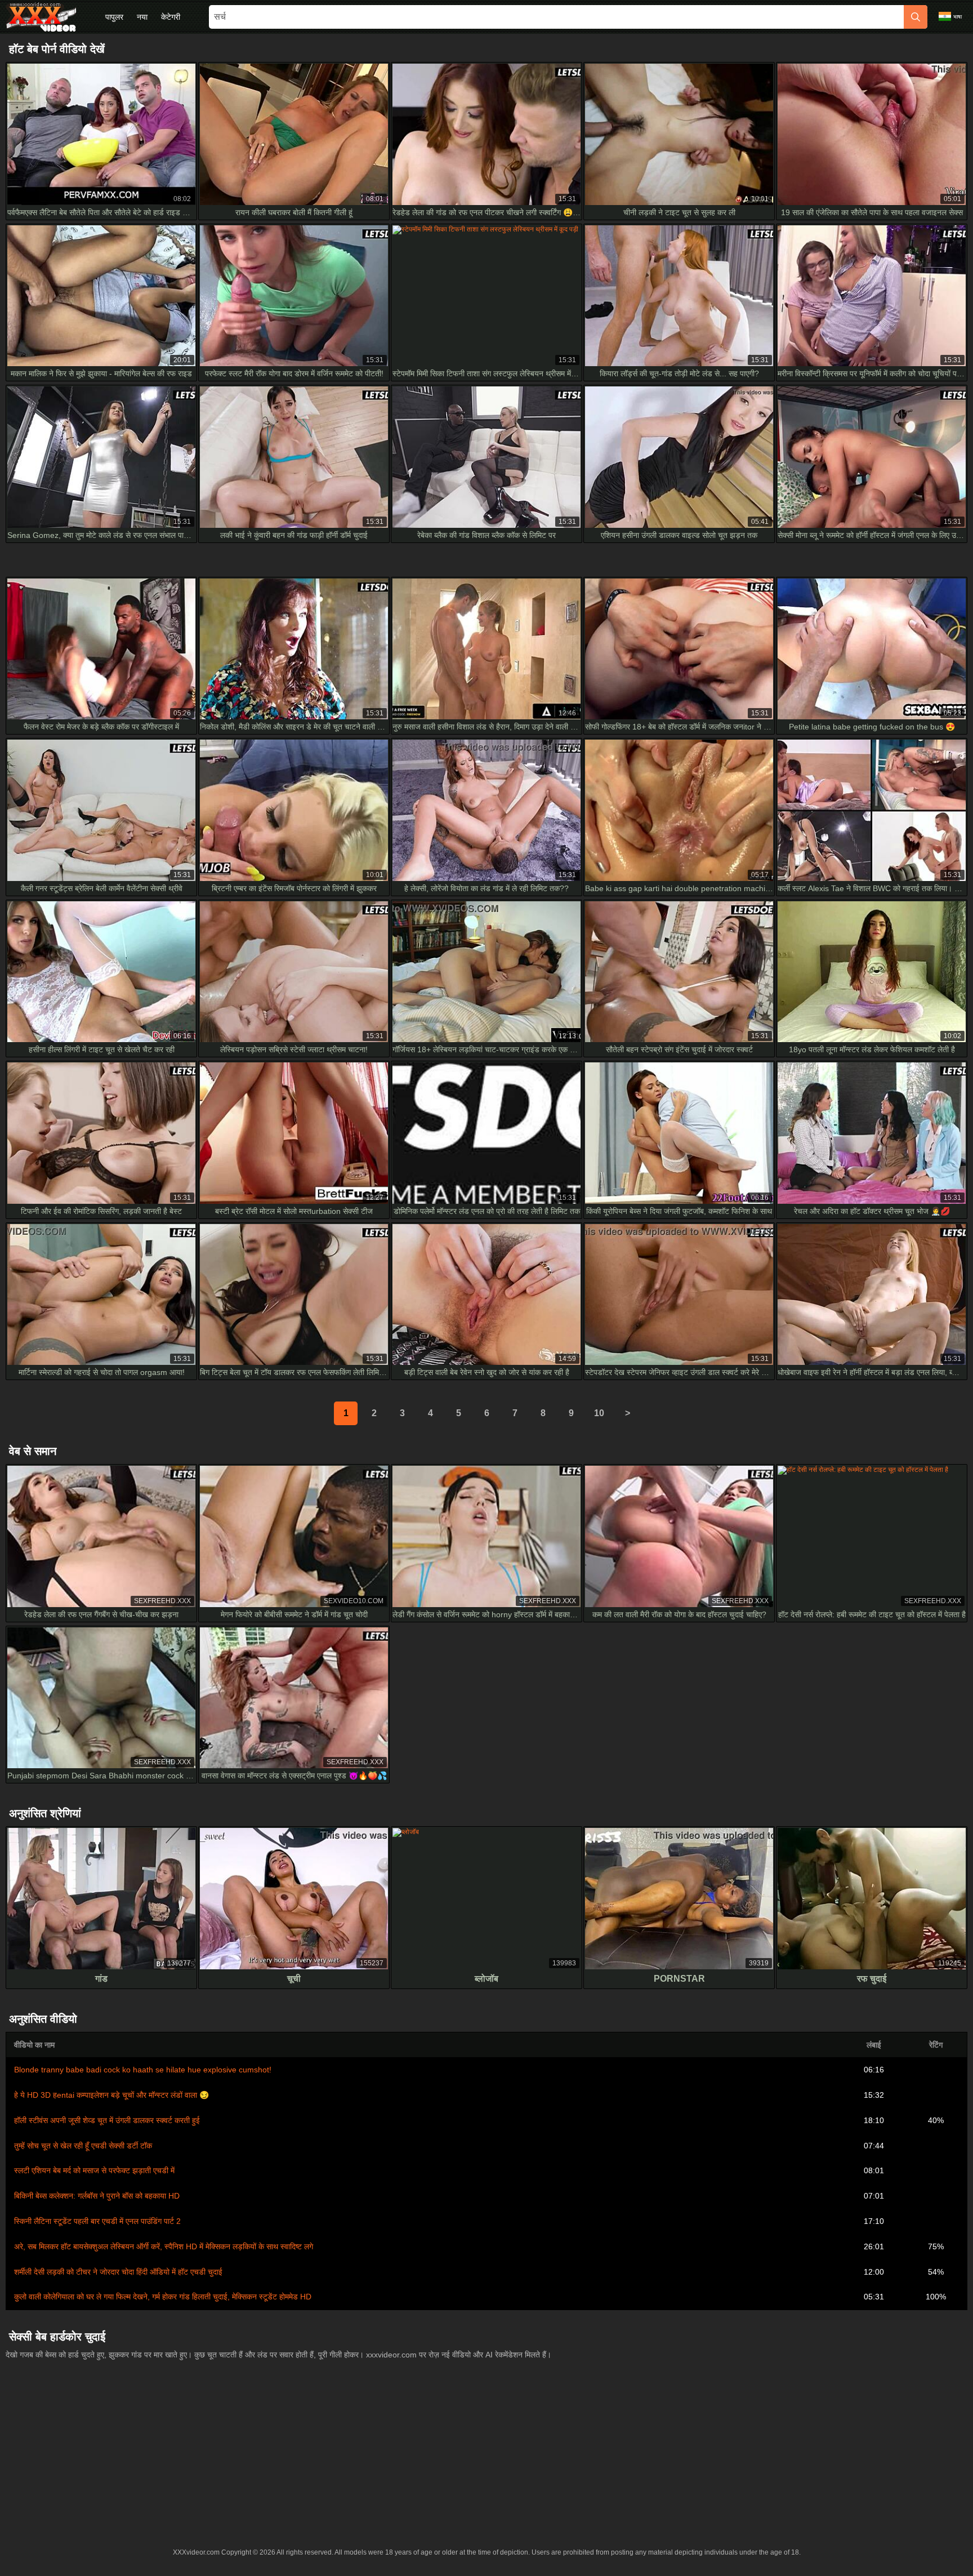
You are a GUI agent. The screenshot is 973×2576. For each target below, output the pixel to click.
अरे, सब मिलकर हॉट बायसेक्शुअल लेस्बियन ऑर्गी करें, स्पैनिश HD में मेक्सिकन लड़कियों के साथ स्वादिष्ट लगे (164, 2246)
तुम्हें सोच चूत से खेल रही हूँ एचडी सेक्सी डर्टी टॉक (83, 2146)
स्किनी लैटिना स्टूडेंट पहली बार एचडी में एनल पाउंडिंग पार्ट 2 (97, 2221)
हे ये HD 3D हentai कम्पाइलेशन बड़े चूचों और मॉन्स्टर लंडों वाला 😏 (111, 2095)
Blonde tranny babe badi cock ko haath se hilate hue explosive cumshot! (143, 2070)
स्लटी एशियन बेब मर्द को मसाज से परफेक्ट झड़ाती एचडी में (94, 2170)
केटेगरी (171, 17)
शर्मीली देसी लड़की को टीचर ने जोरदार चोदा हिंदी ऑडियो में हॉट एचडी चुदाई (118, 2272)
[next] (627, 1413)
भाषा (958, 17)
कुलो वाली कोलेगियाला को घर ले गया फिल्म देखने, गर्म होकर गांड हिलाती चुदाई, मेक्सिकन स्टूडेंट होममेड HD (163, 2297)
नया (142, 17)
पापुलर (114, 17)
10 (599, 1413)
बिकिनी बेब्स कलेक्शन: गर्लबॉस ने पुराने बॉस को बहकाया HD (97, 2196)
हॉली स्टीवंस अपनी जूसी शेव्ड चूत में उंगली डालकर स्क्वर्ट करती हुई (107, 2120)
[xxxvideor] (41, 17)
